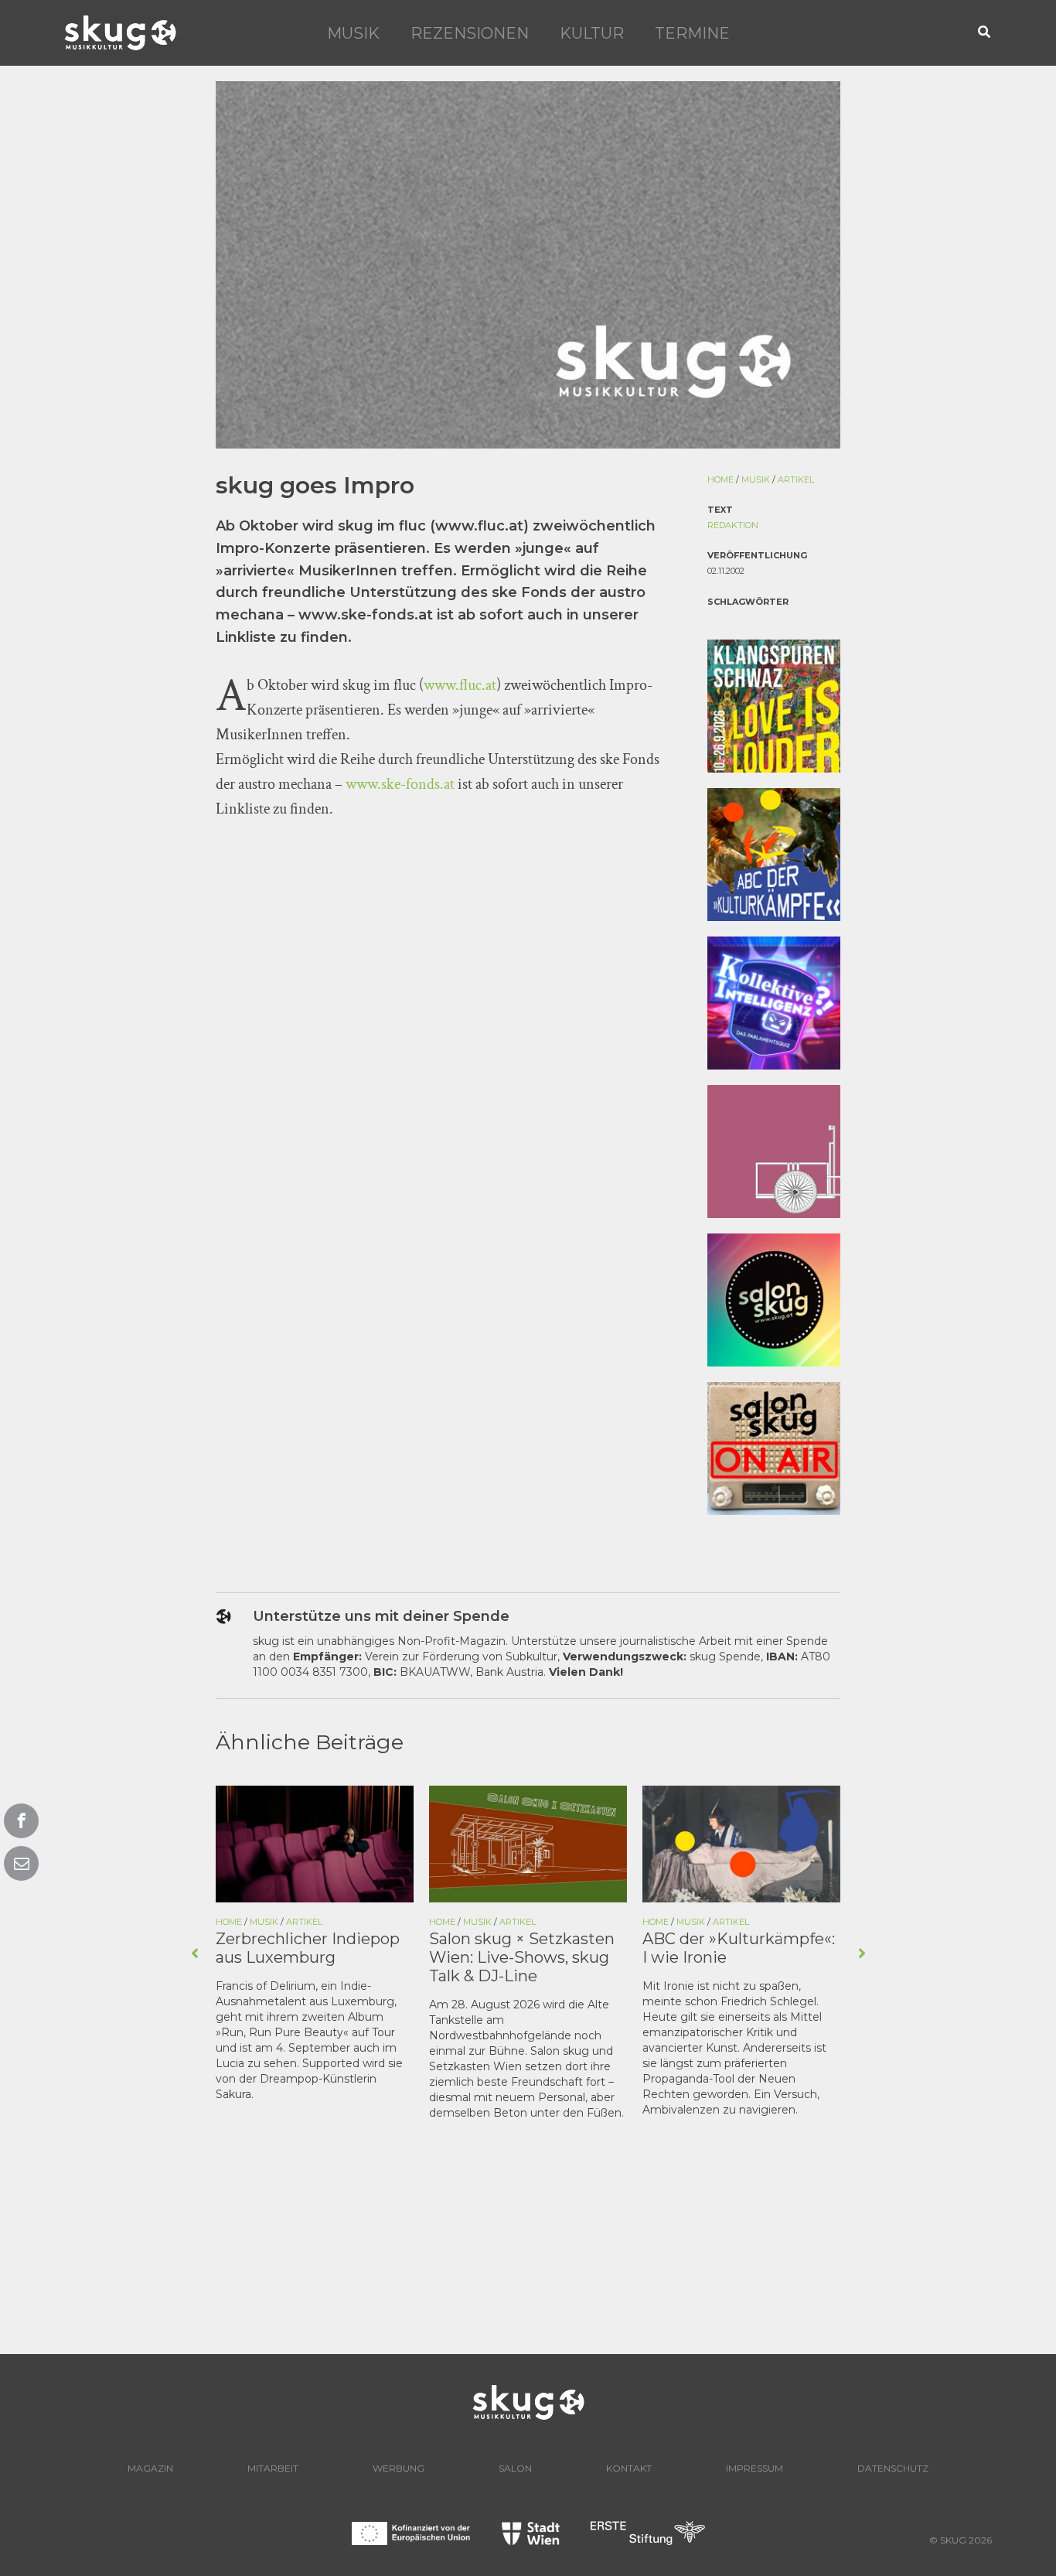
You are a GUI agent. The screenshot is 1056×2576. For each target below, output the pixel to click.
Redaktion (733, 525)
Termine (692, 33)
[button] (985, 33)
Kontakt (629, 2468)
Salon (515, 2468)
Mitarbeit (273, 2468)
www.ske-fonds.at (400, 784)
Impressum (755, 2468)
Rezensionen (470, 33)
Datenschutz (893, 2468)
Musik (353, 33)
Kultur (592, 33)
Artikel (796, 479)
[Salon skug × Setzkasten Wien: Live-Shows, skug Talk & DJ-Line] (528, 1843)
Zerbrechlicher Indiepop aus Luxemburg (308, 1948)
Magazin (150, 2468)
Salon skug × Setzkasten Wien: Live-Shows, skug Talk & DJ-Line (522, 1957)
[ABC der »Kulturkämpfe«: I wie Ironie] (741, 1843)
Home (720, 479)
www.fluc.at (460, 685)
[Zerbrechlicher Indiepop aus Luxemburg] (315, 1843)
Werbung (399, 2468)
